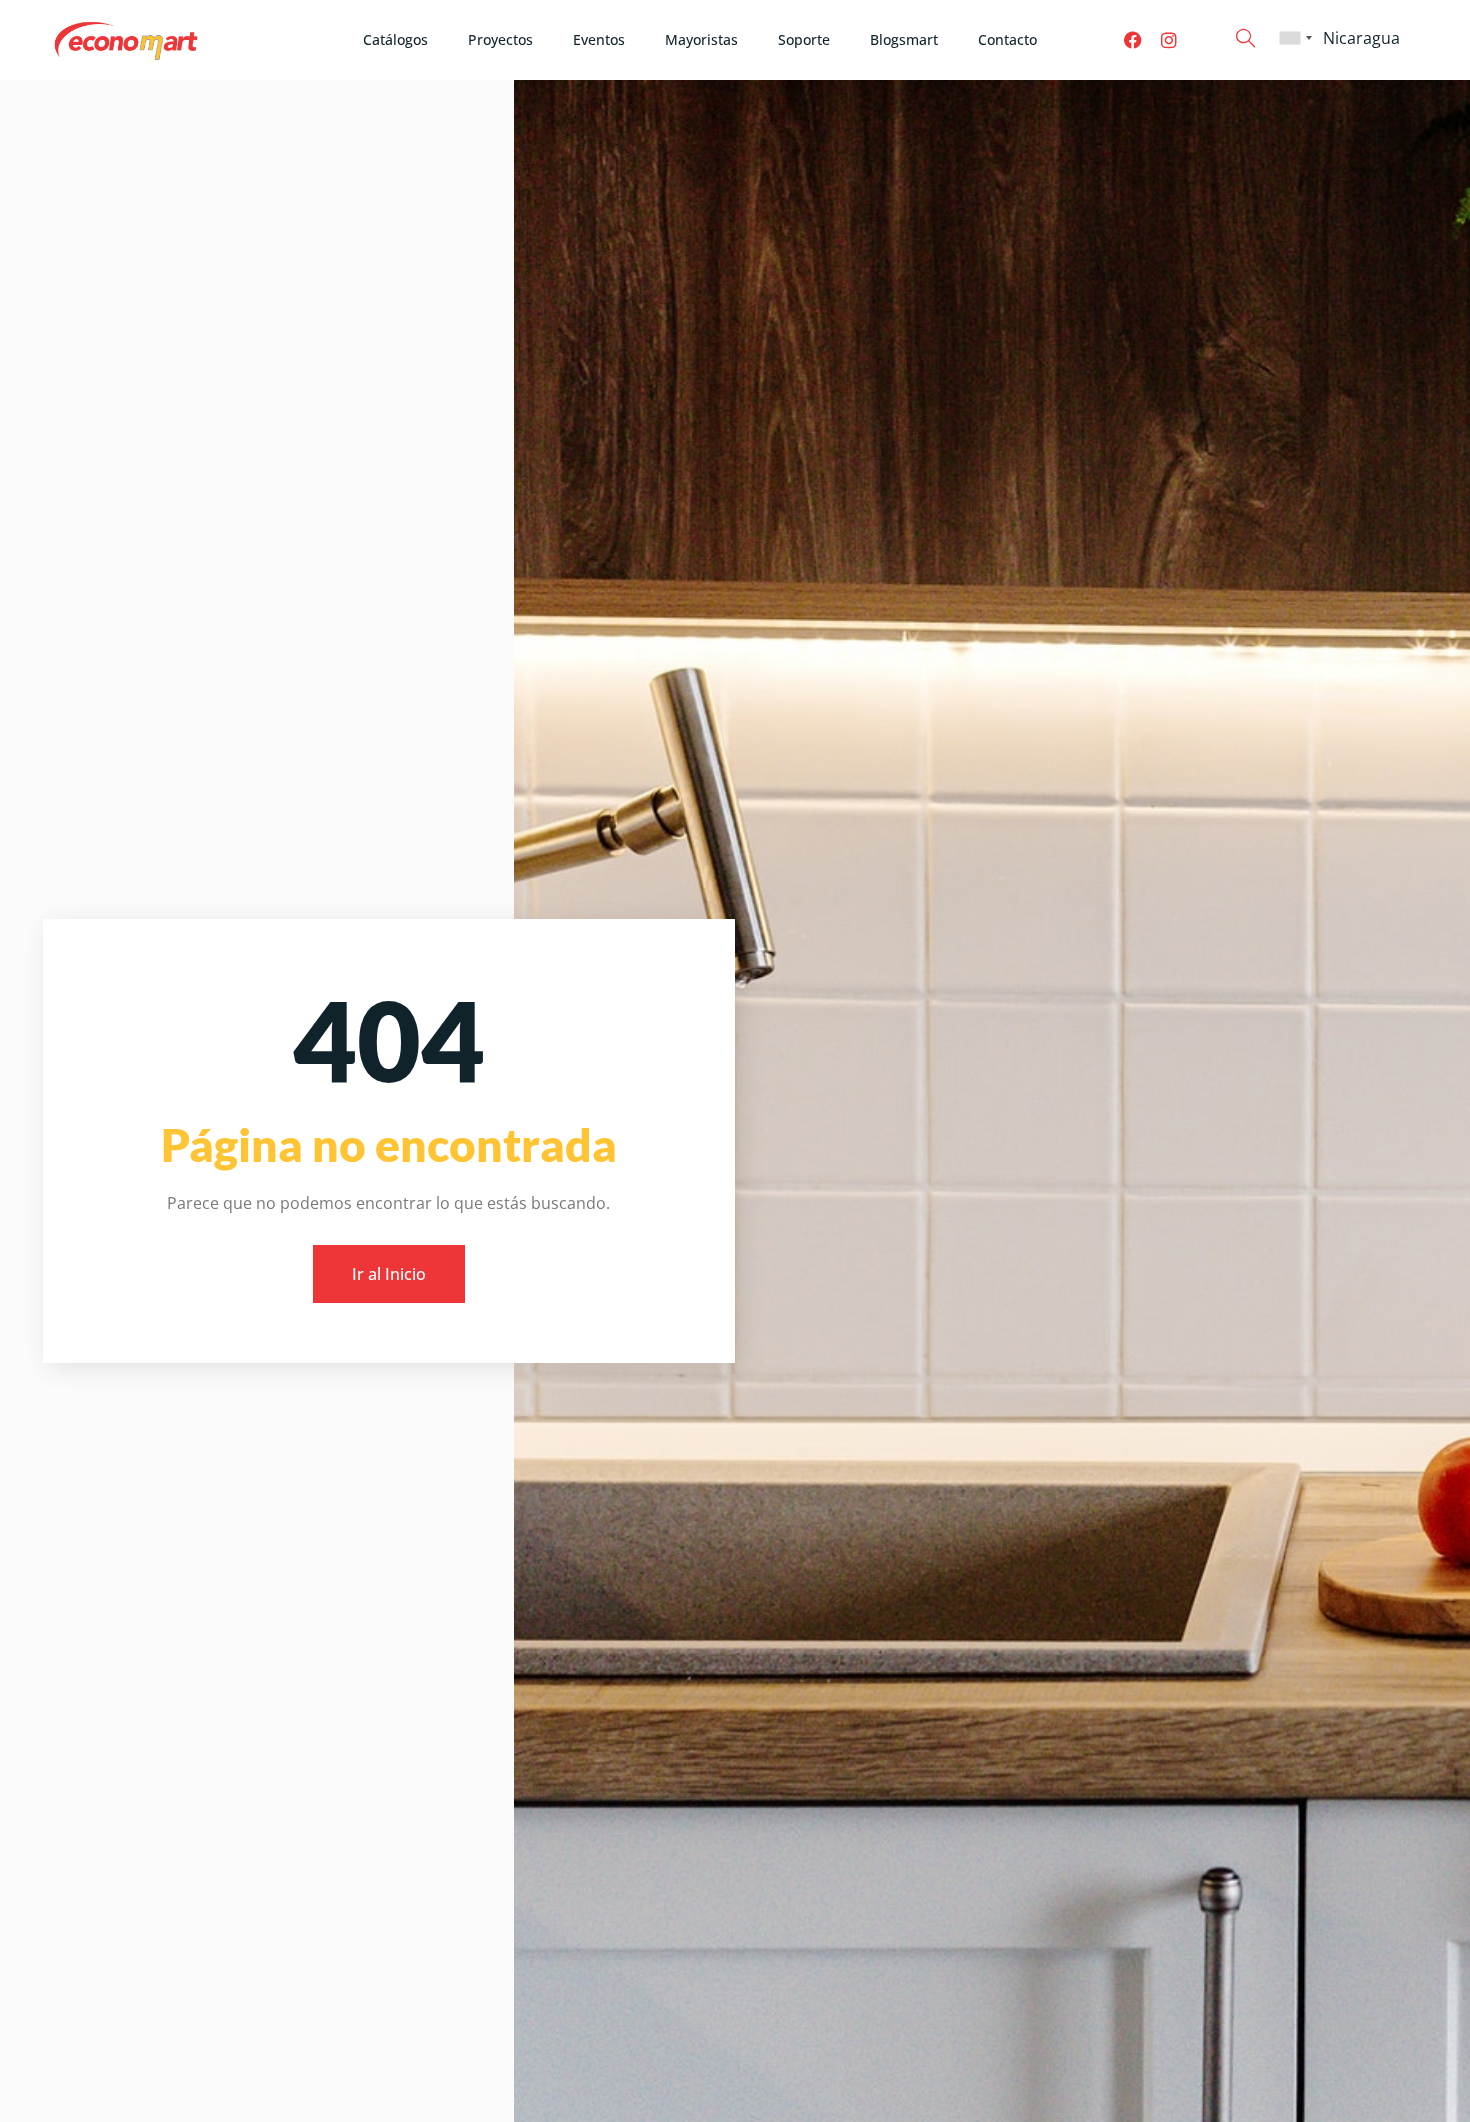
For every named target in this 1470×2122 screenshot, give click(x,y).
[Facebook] (1133, 40)
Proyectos (500, 39)
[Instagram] (1169, 40)
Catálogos (395, 39)
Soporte (804, 39)
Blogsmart (904, 39)
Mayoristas (701, 39)
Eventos (599, 39)
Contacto (1007, 39)
